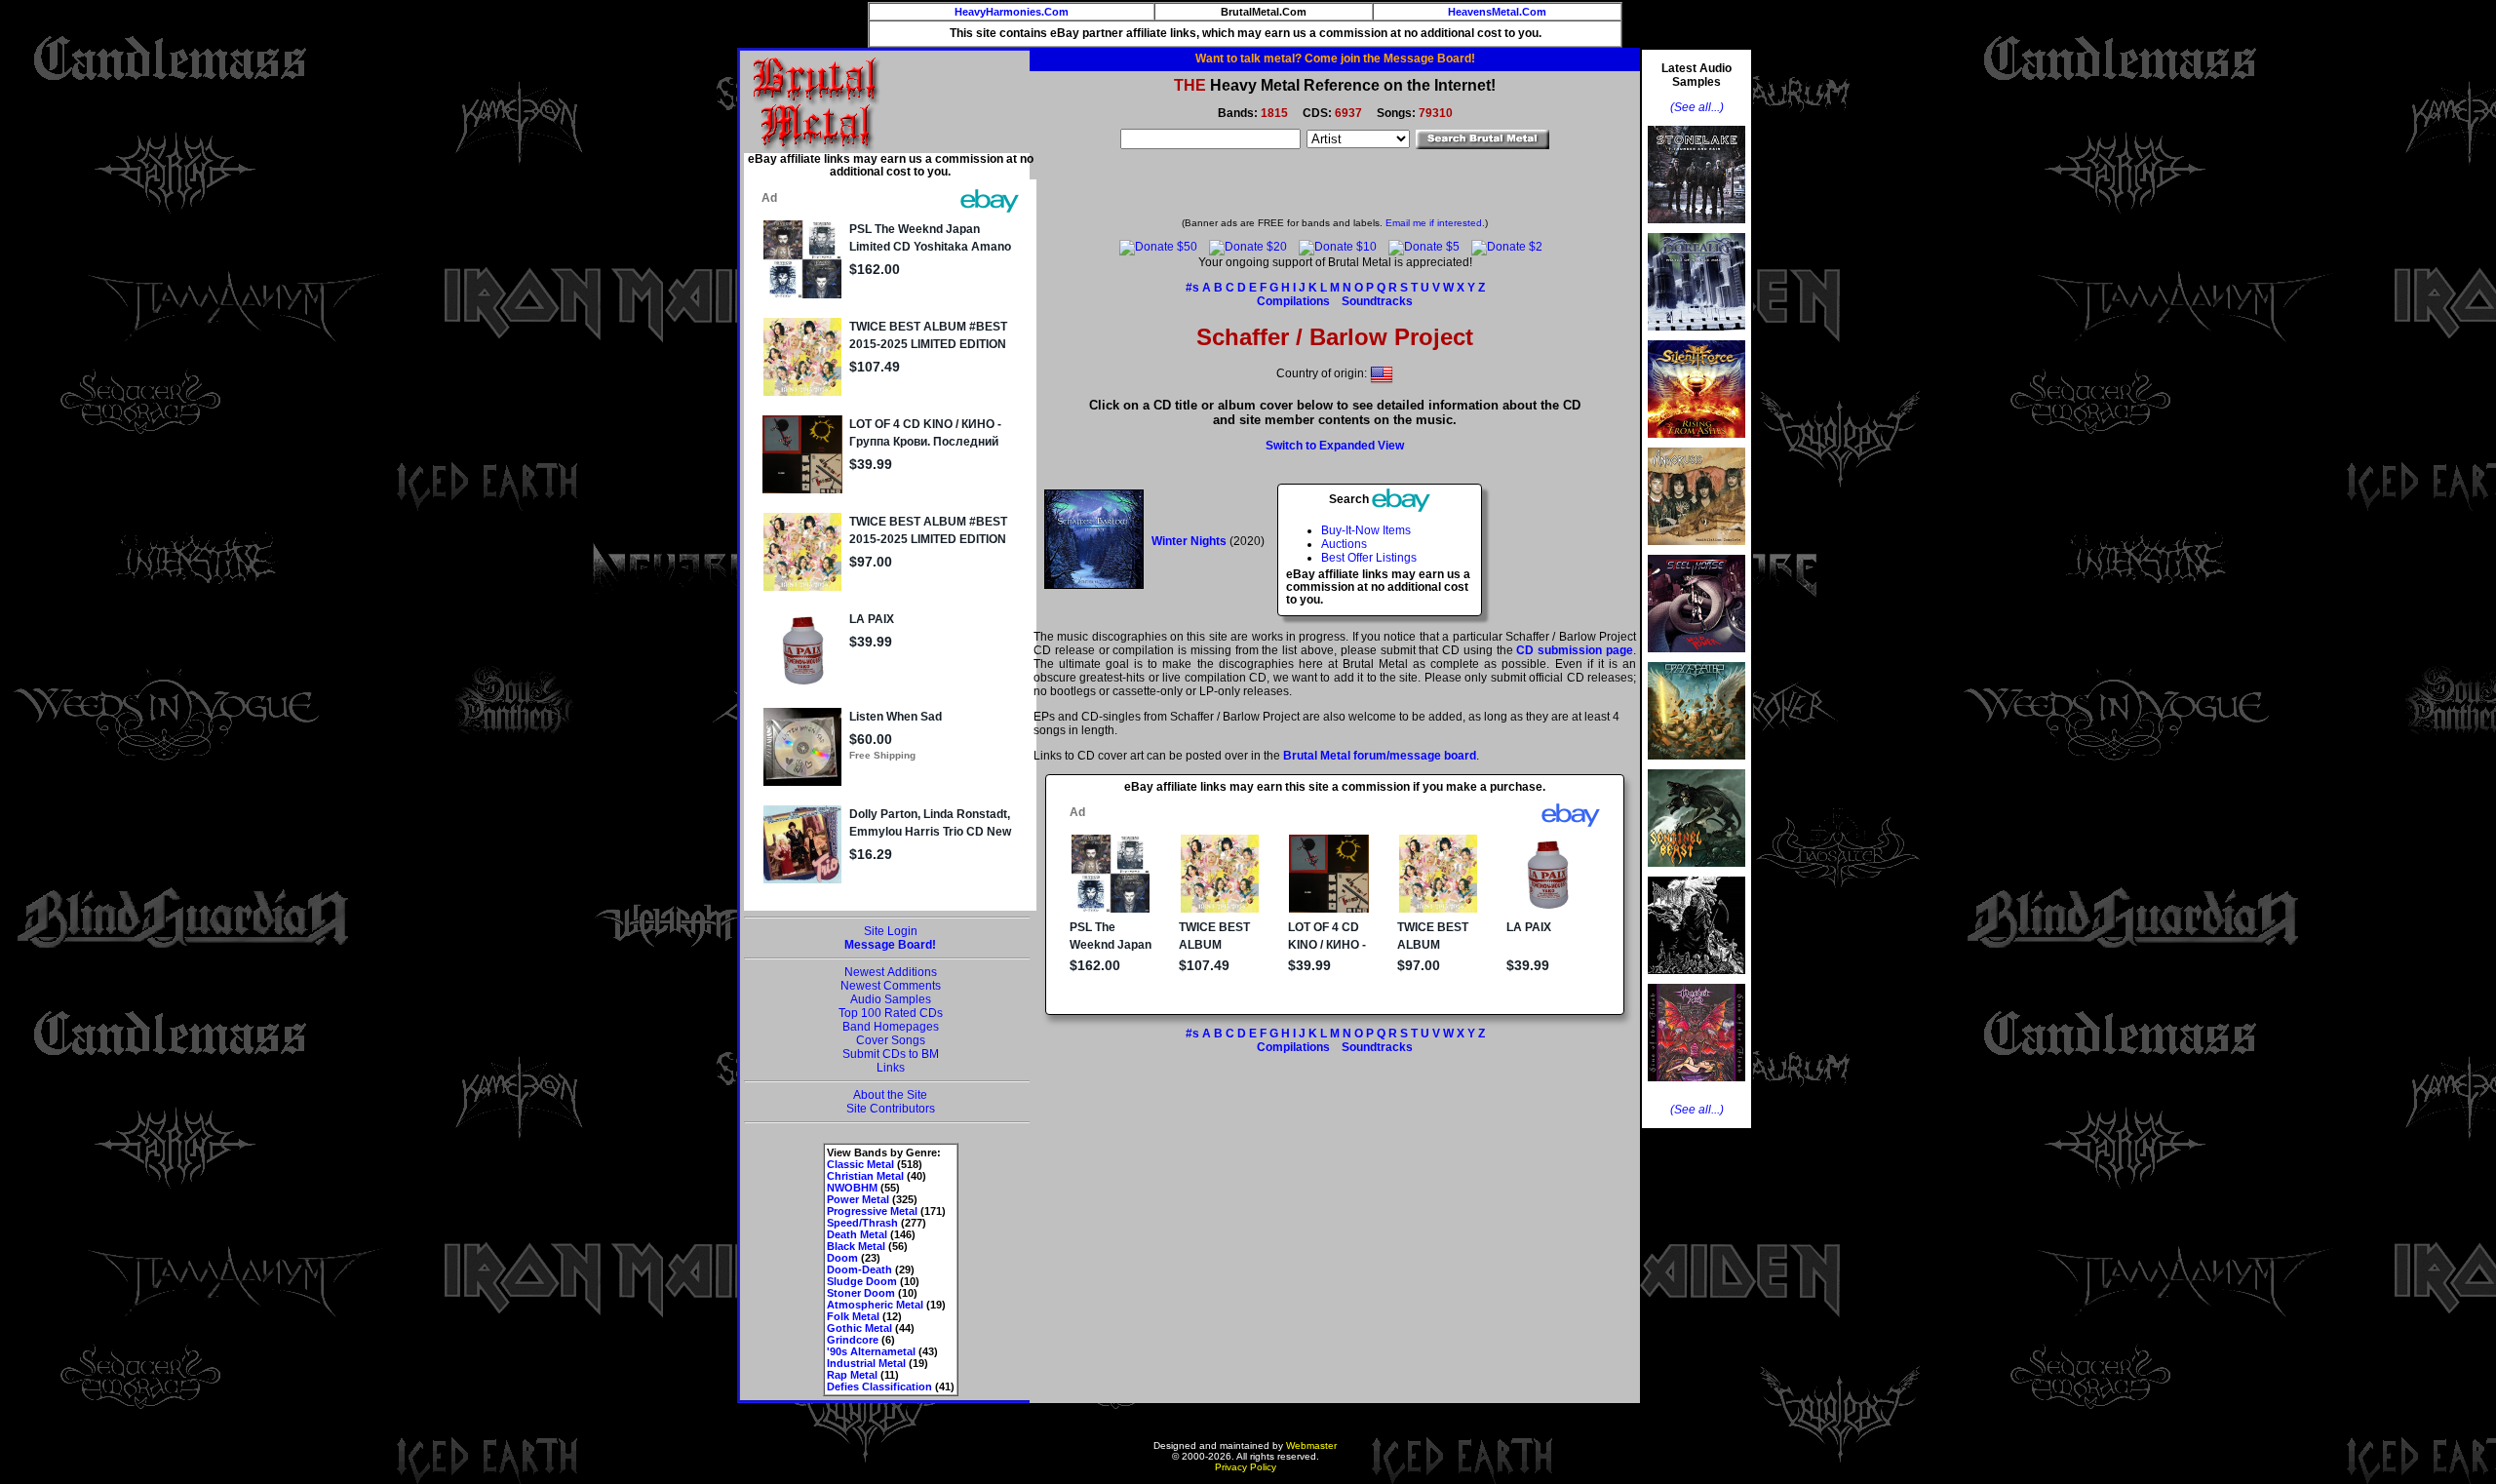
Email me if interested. (1435, 223)
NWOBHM (852, 1188)
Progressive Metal (872, 1211)
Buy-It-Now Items (1366, 530)
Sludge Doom (862, 1281)
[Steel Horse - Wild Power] (1696, 658)
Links (891, 1068)
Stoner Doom (861, 1293)
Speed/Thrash (862, 1223)
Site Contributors (891, 1109)
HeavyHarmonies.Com (1012, 12)
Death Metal (857, 1234)
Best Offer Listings (1369, 558)
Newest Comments (891, 986)
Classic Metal (860, 1164)
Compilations (1293, 301)
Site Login (891, 931)
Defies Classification (879, 1386)
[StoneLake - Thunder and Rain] (1696, 229)
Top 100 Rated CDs (891, 1013)
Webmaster (1311, 1445)
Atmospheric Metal (875, 1305)
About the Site (890, 1095)
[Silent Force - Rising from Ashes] (1696, 444)
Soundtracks (1377, 301)
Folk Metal (853, 1316)
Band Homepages (891, 1027)
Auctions (1344, 544)
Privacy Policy (1246, 1467)
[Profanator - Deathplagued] (1696, 980)
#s (1192, 288)
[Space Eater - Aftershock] (1696, 765)
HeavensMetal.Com (1497, 12)
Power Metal (858, 1199)
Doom (842, 1258)
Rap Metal (852, 1375)
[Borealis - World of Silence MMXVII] (1696, 336)
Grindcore (853, 1340)
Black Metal (856, 1246)
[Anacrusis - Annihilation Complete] (1696, 551)
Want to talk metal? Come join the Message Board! (1335, 59)
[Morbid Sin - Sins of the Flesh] (1696, 1087)
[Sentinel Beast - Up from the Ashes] (1696, 873)
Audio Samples (891, 999)
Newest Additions (891, 972)
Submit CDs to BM (891, 1054)
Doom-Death (859, 1269)
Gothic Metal (859, 1328)
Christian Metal (865, 1176)
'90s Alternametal (871, 1351)
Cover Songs (891, 1040)
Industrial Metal (866, 1363)
